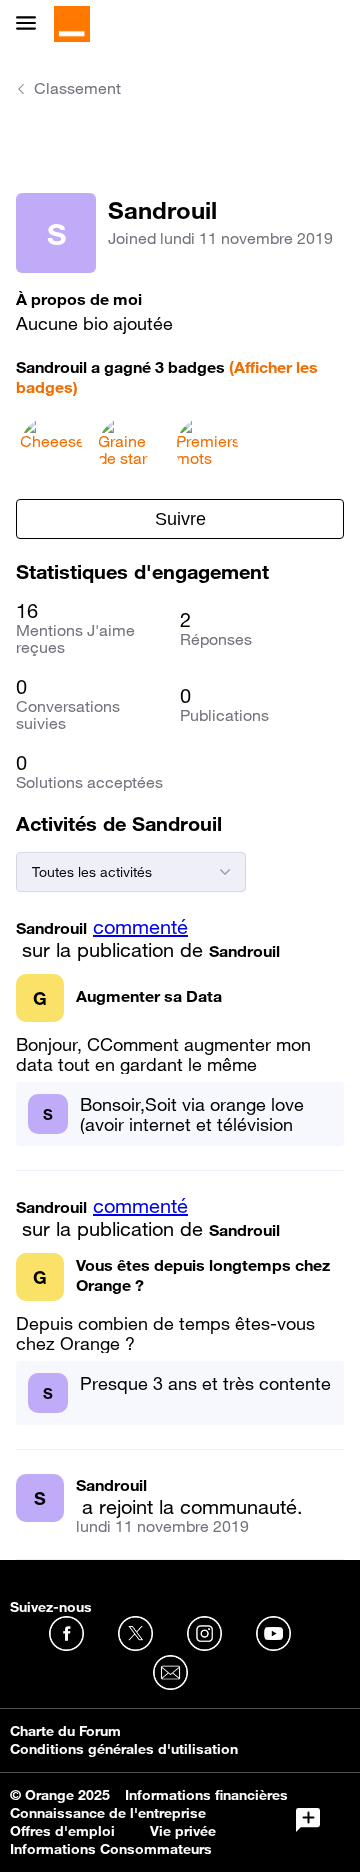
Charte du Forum (65, 1731)
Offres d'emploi (62, 1831)
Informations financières (206, 1795)
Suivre (180, 519)
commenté (140, 927)
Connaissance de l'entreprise (108, 1813)
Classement (77, 88)
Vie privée (183, 1831)
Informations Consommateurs (111, 1849)
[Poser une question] (308, 1820)
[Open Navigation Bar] (32, 24)
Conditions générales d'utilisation (124, 1749)
